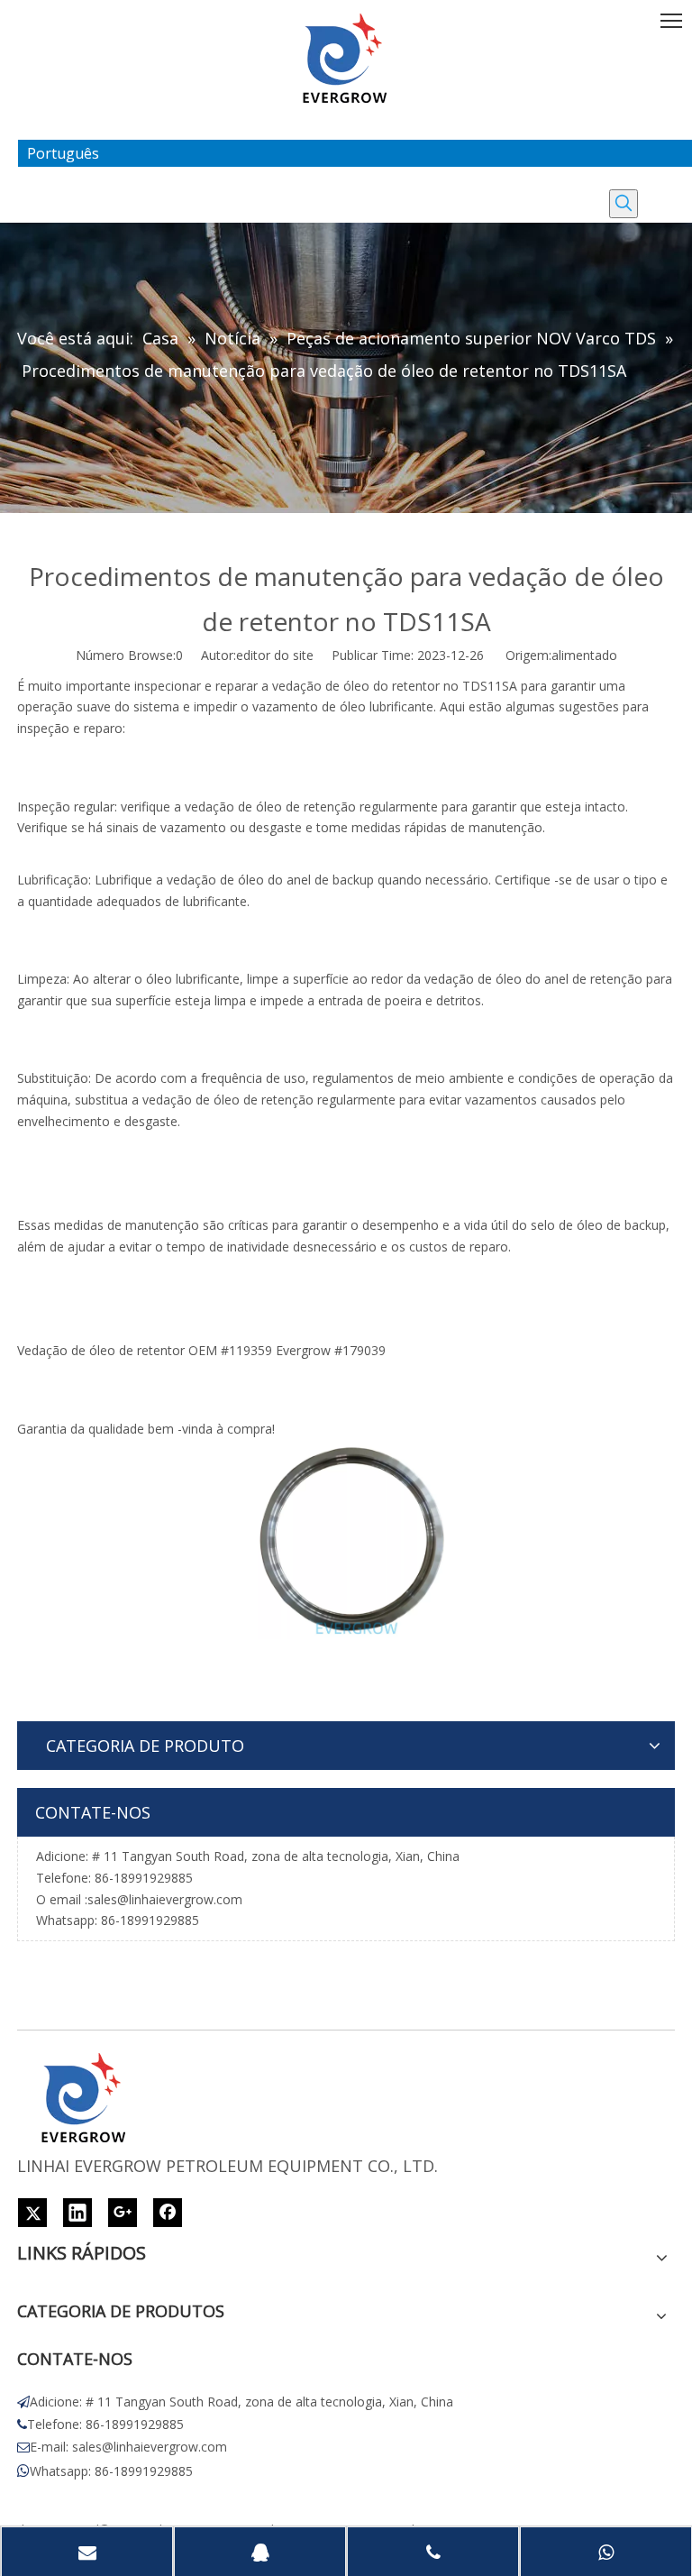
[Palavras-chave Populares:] (624, 204)
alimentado (584, 655)
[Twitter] (32, 2213)
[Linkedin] (77, 2213)
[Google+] (123, 2213)
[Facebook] (168, 2213)
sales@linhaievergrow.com (165, 1899)
